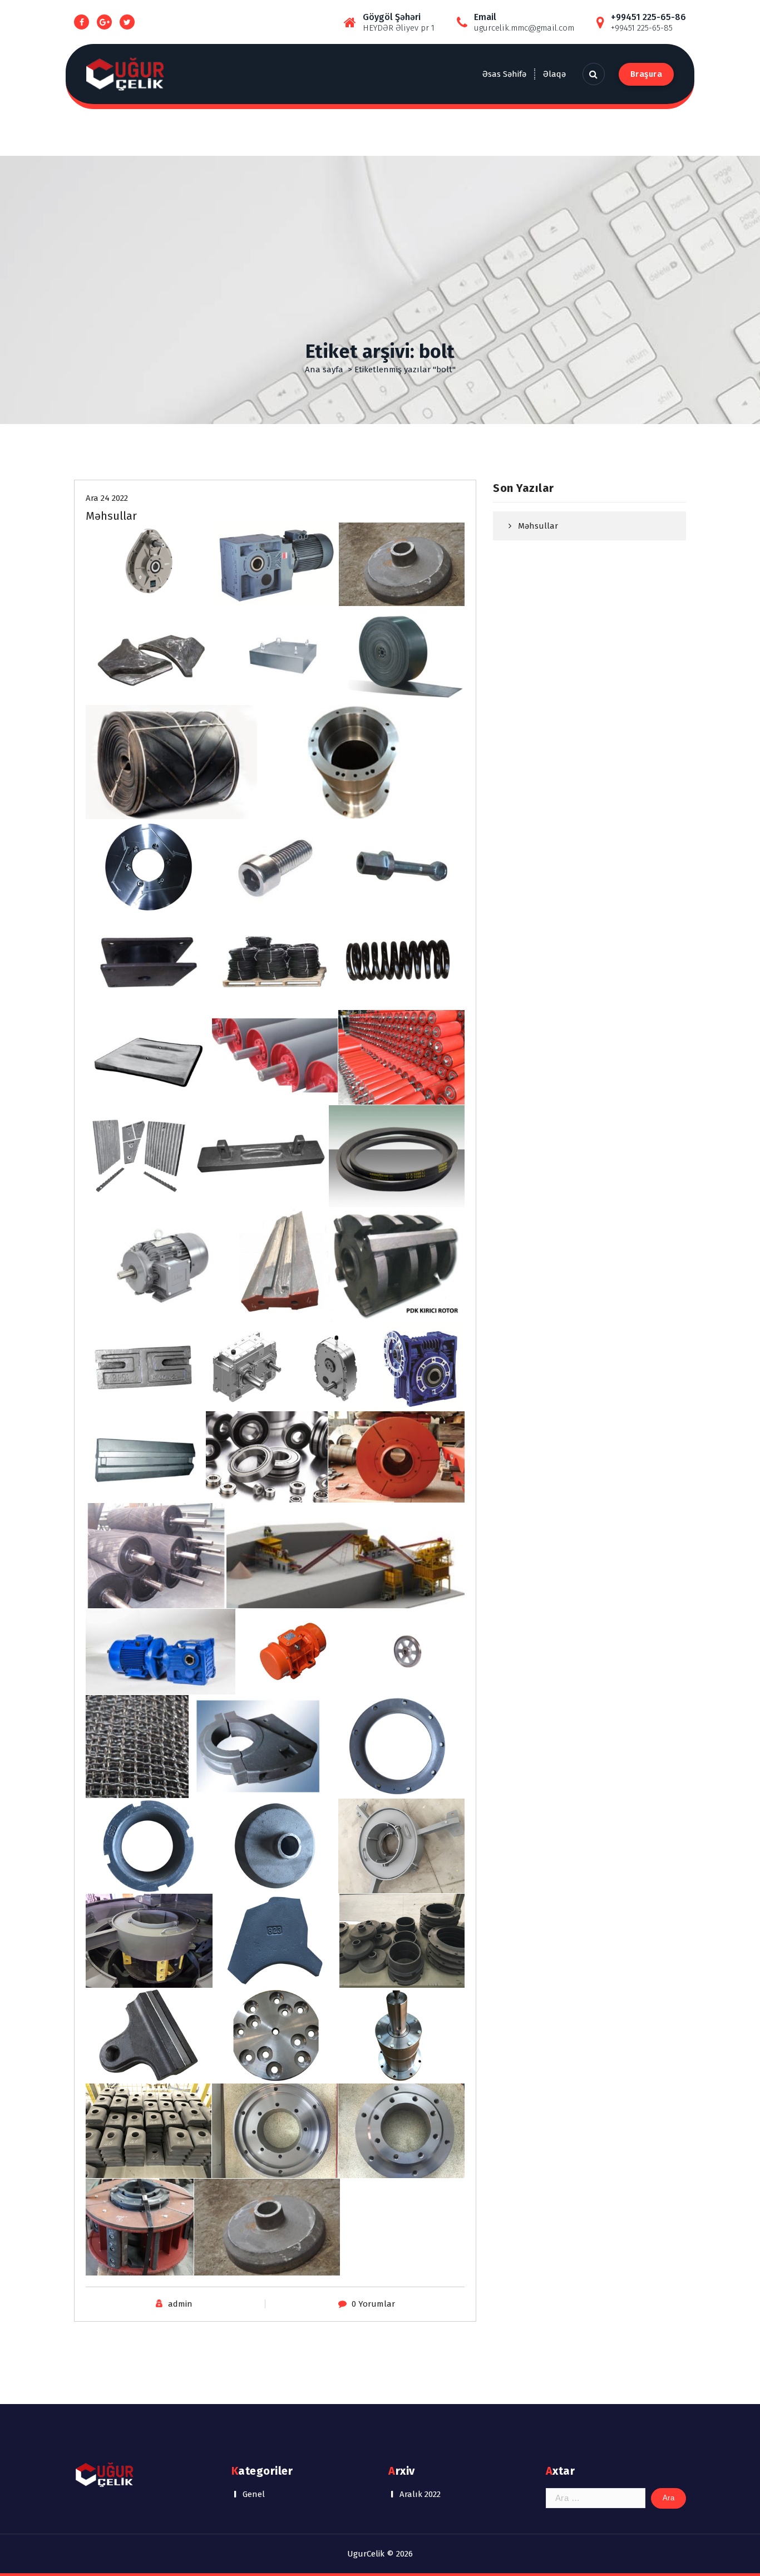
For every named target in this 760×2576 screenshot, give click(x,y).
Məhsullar (111, 516)
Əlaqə (554, 74)
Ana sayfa (324, 370)
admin (180, 2304)
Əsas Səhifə (504, 74)
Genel (254, 2494)
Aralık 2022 (420, 2494)
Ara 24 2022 (107, 498)
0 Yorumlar (373, 2304)
